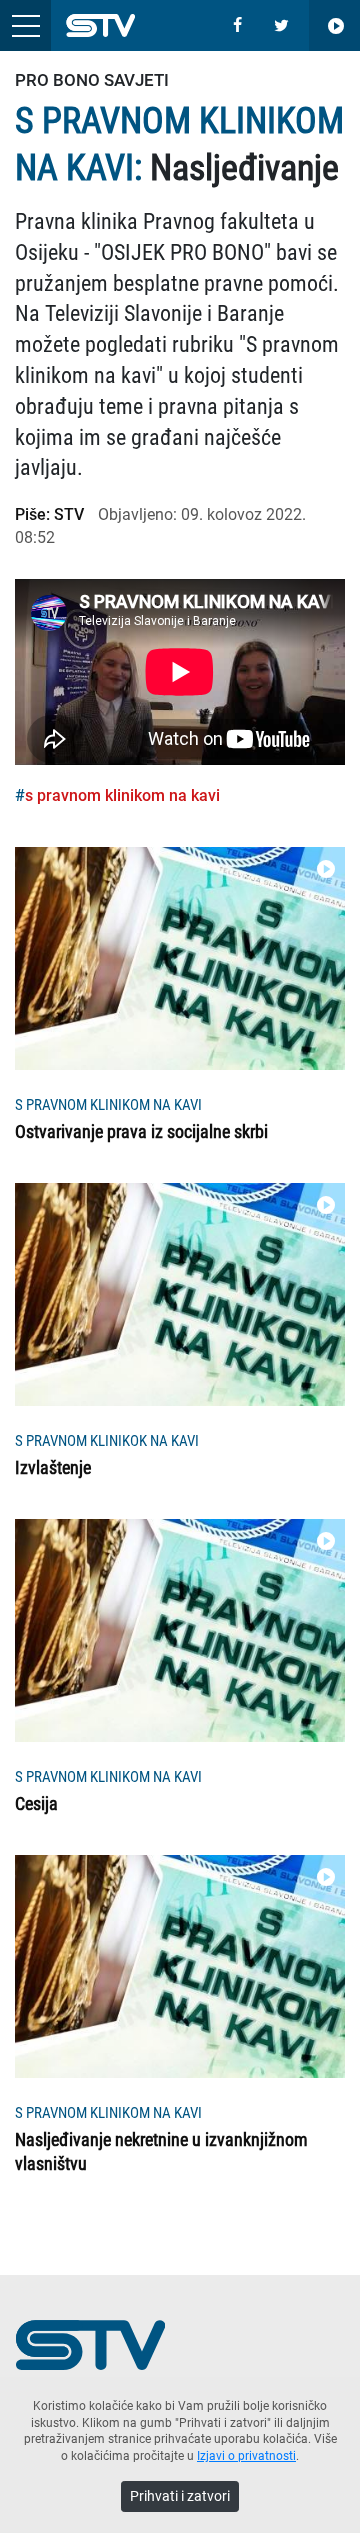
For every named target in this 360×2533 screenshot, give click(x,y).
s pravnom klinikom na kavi (122, 795)
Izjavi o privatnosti (246, 2456)
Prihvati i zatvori (180, 2496)
